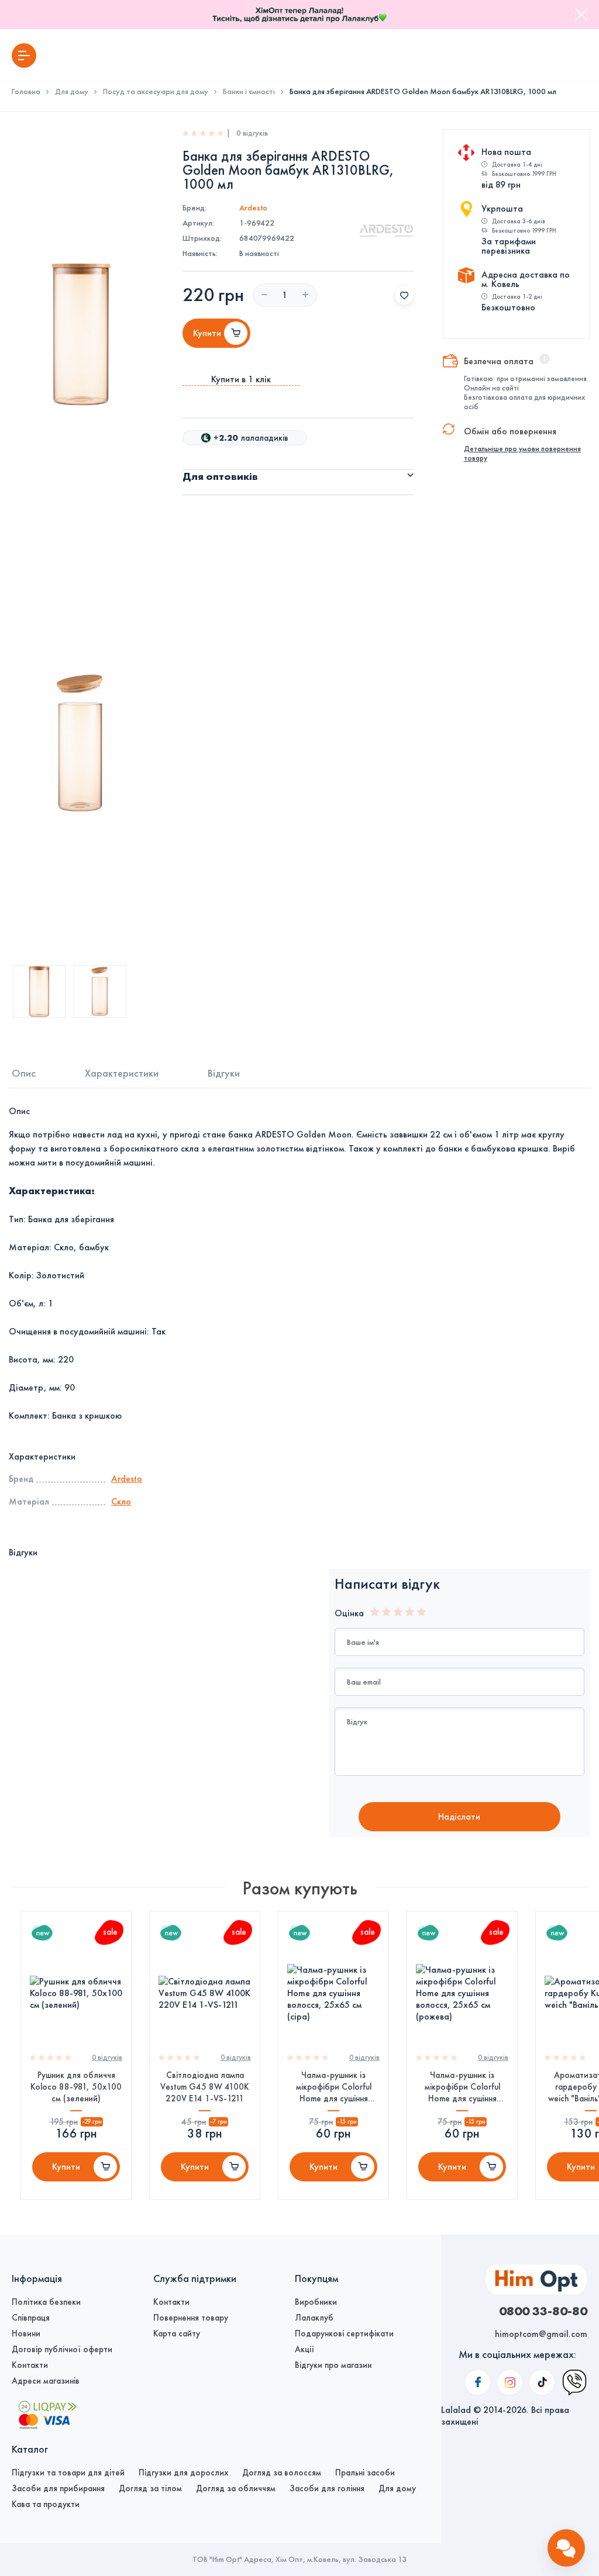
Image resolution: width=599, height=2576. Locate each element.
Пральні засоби (365, 2473)
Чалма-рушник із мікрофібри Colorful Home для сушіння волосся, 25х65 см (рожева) (462, 2087)
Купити (66, 2167)
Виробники (316, 2302)
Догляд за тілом (150, 2488)
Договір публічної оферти (62, 2349)
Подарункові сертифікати (344, 2333)
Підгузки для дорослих (183, 2473)
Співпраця (31, 2318)
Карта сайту (177, 2333)
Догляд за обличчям (236, 2488)
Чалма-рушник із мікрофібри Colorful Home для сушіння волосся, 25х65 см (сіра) (334, 2087)
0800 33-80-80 (543, 2311)
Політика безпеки (46, 2302)
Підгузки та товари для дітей (68, 2473)
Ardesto (253, 208)
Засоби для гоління (327, 2488)
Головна (26, 92)
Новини (26, 2333)
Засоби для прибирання (58, 2488)
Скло (121, 1501)
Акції (304, 2349)
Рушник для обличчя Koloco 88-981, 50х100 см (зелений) (76, 2087)
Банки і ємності (249, 92)
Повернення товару (191, 2318)
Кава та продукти (46, 2504)
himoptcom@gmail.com (541, 2334)
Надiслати (459, 1816)
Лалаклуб (314, 2318)
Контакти (30, 2365)
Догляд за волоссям (282, 2473)
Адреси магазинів (46, 2381)
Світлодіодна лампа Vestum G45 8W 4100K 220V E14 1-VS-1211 (205, 2087)
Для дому (72, 92)
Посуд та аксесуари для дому (156, 92)
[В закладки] (404, 295)
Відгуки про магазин (333, 2365)
